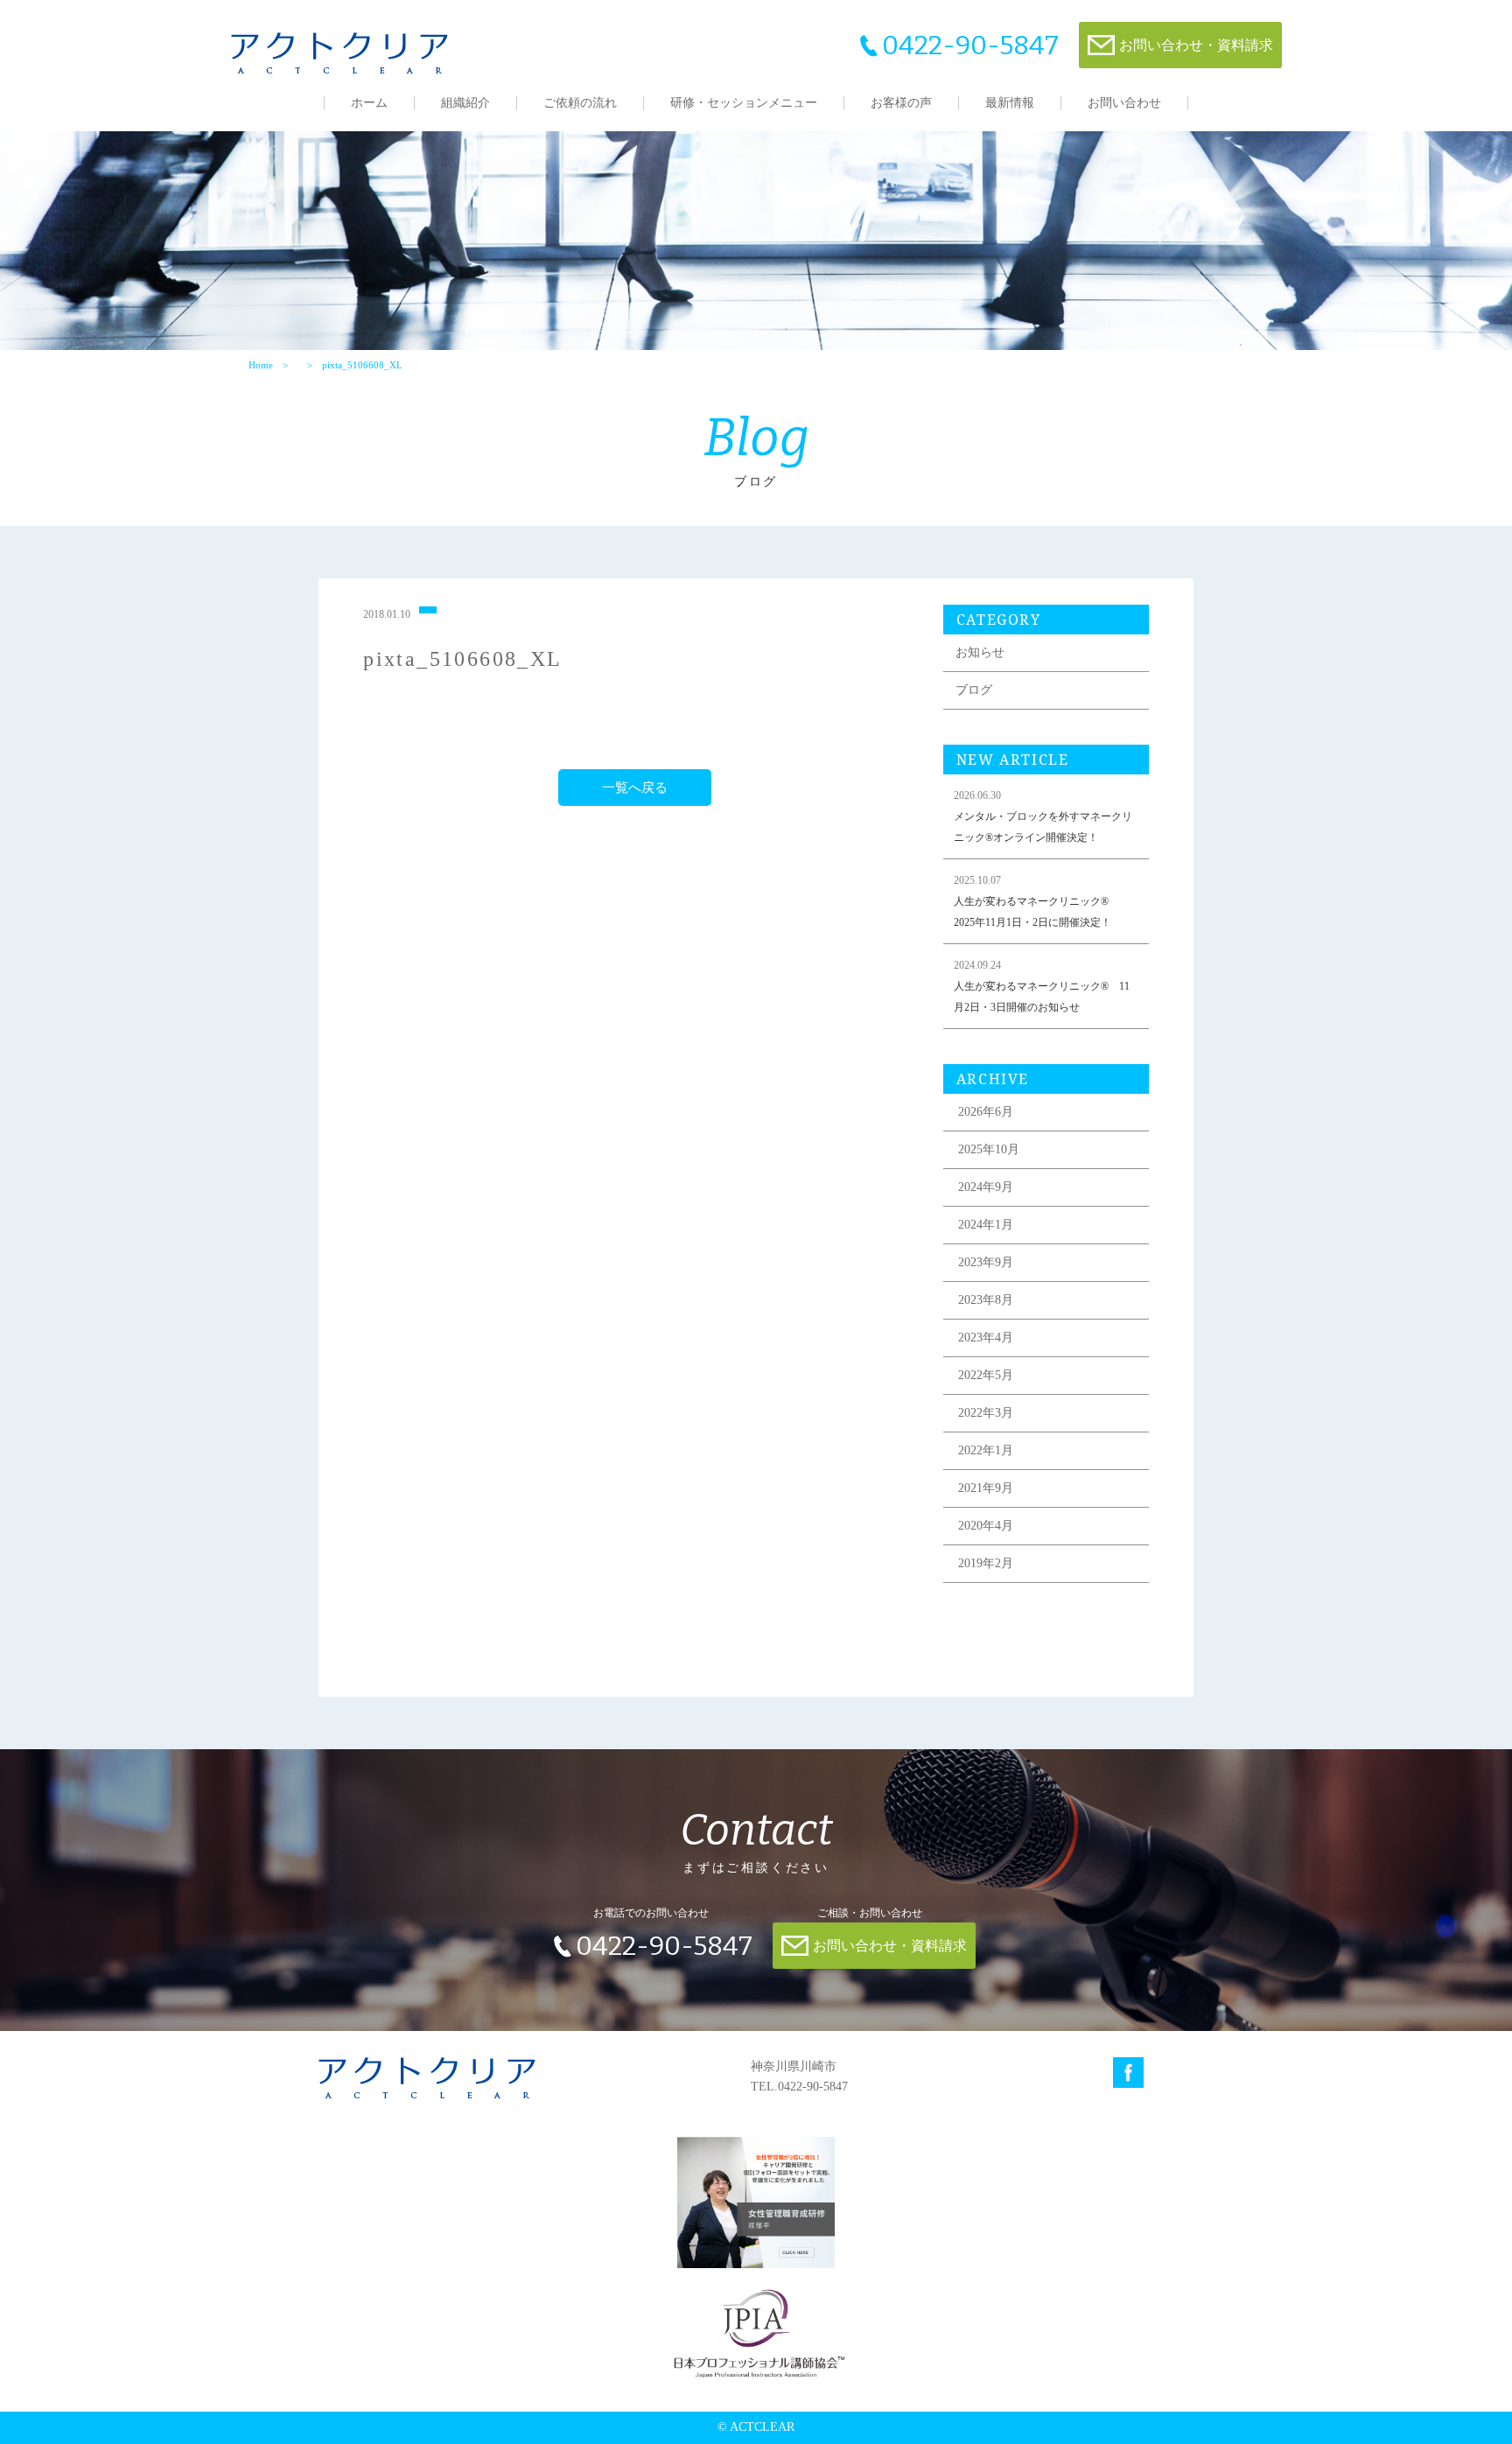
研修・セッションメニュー (744, 103)
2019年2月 (986, 1563)
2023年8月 (986, 1300)
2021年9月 (986, 1488)
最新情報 (1010, 103)
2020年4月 (986, 1526)
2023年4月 (986, 1338)
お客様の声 (901, 103)
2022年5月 (986, 1375)
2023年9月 (986, 1262)
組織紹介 (465, 103)
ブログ (974, 690)
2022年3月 (986, 1413)
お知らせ (980, 652)
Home (261, 365)
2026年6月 (986, 1112)
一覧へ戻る (635, 788)
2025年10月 (989, 1149)
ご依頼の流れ (580, 103)
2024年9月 (986, 1187)
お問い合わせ (1124, 103)
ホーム (369, 103)
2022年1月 (986, 1450)
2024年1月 (986, 1225)
